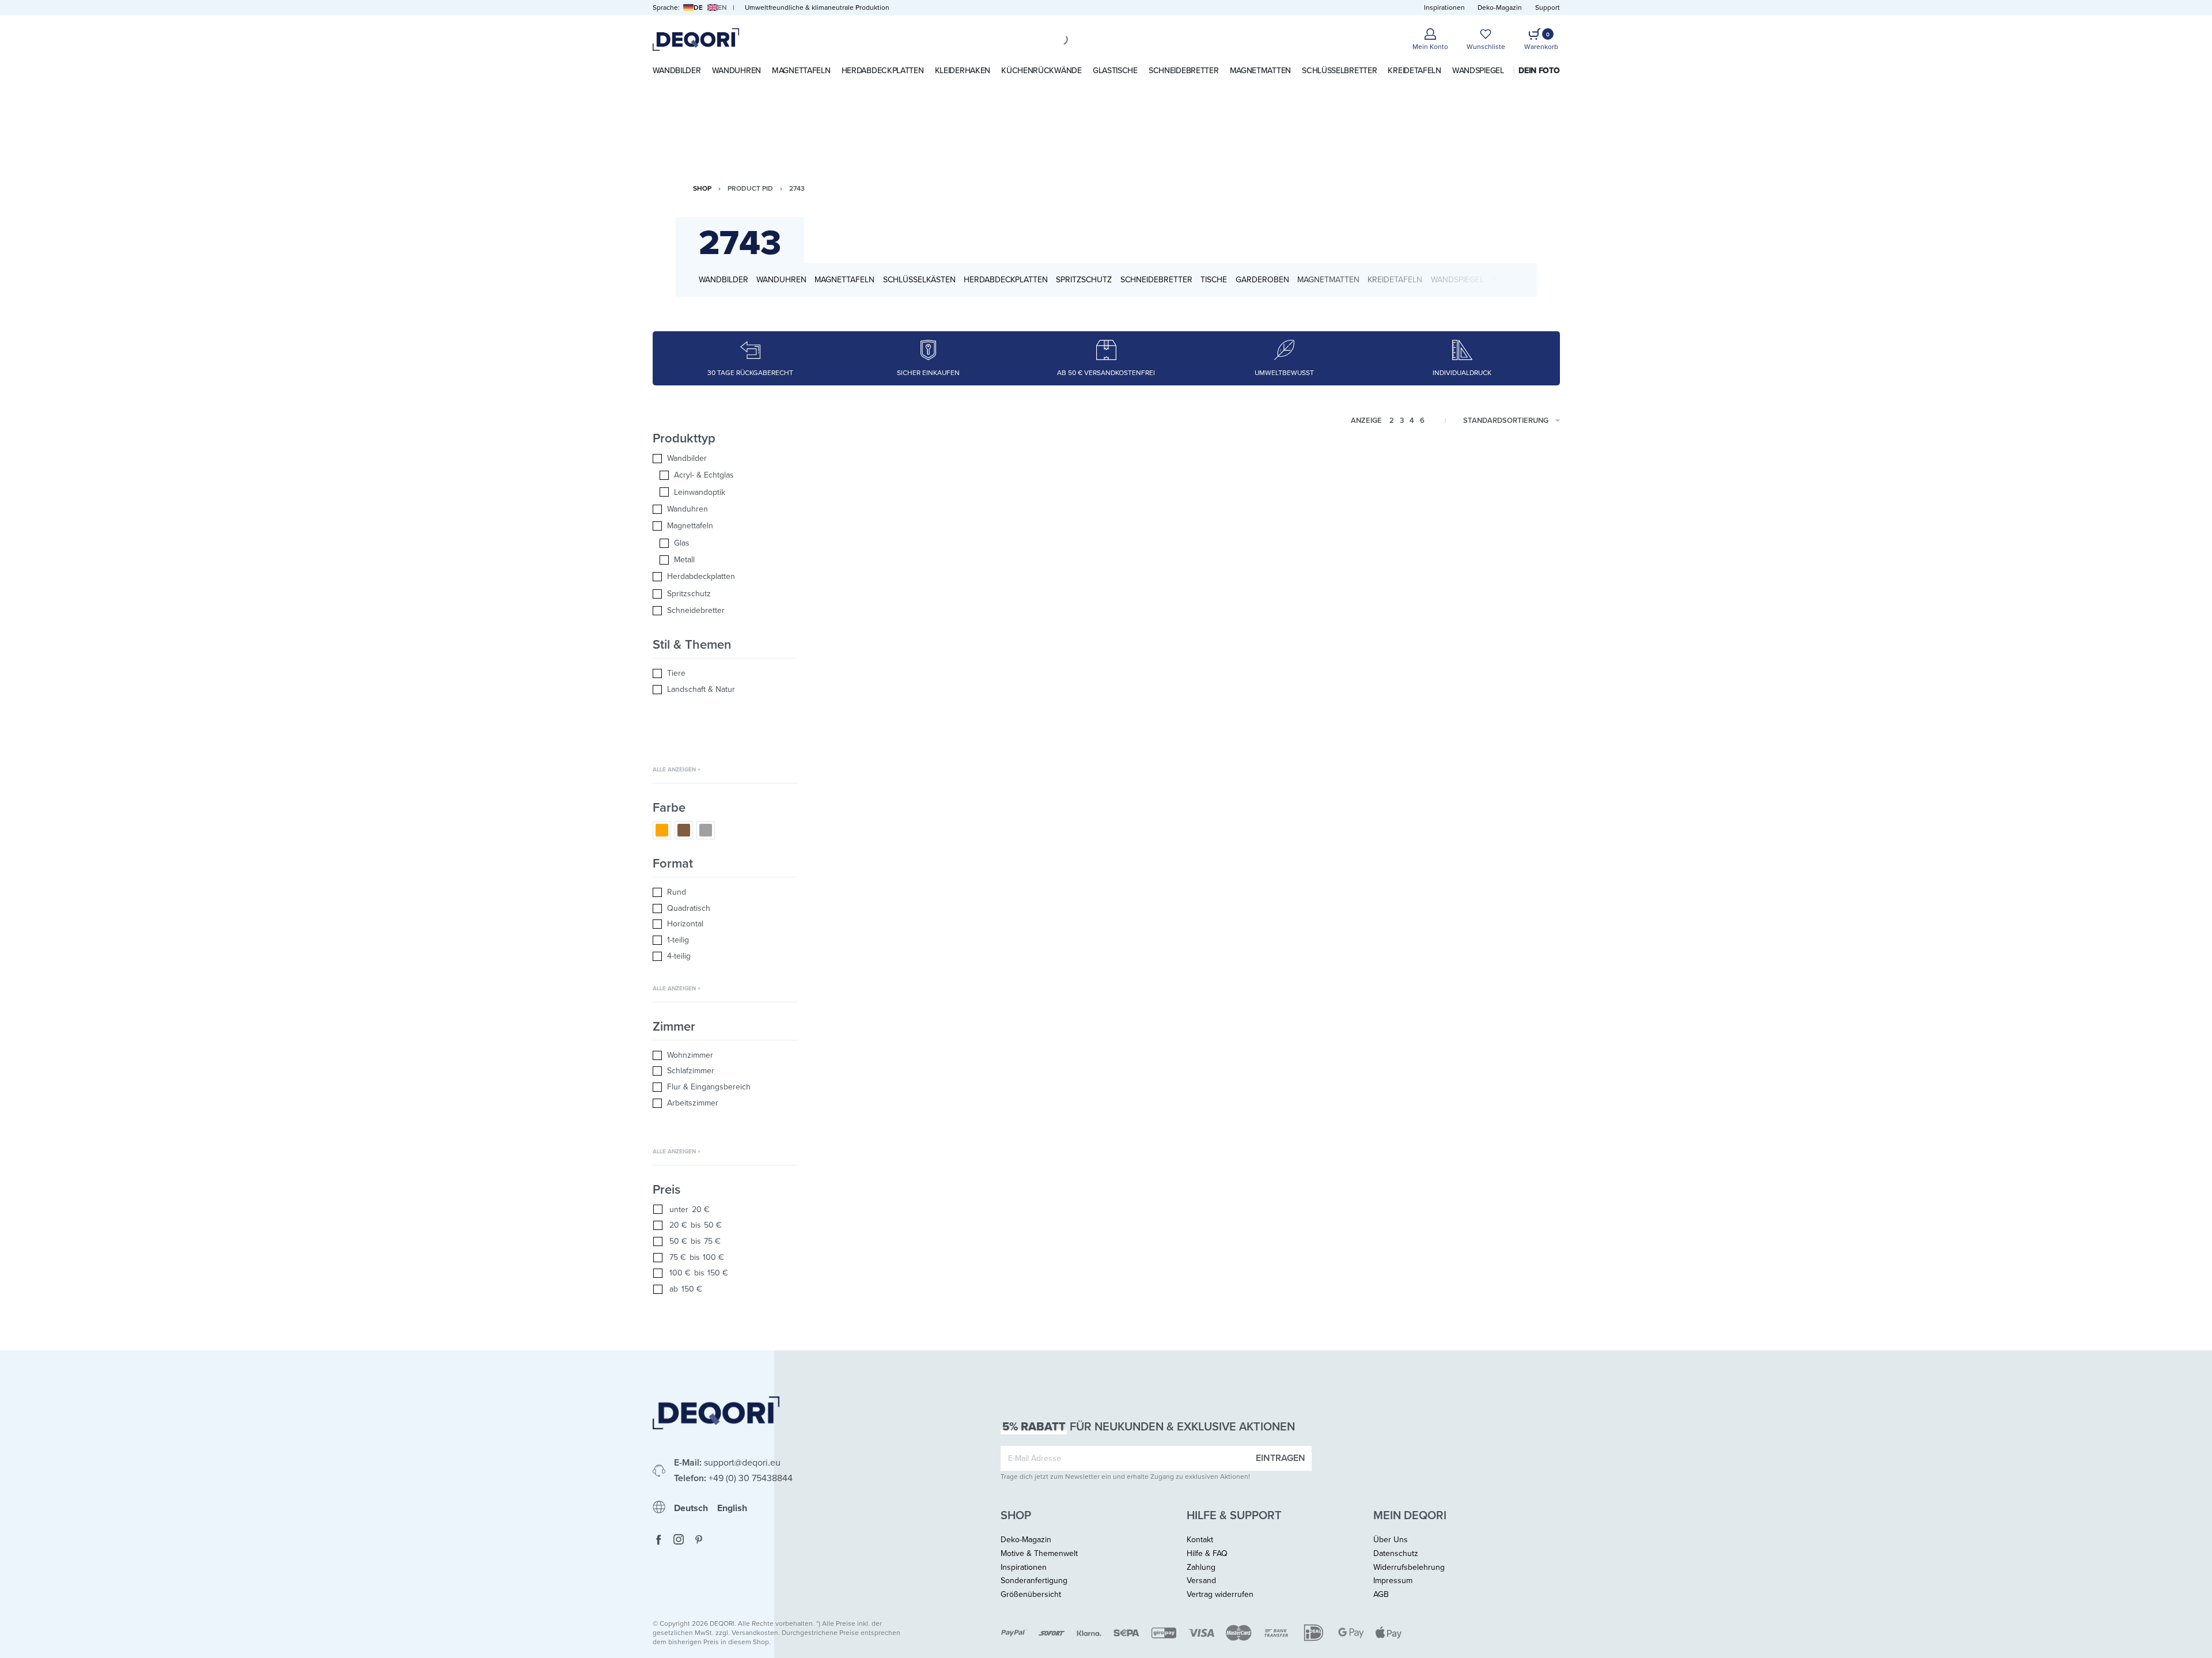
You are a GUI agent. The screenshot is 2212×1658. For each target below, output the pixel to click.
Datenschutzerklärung (1098, 812)
